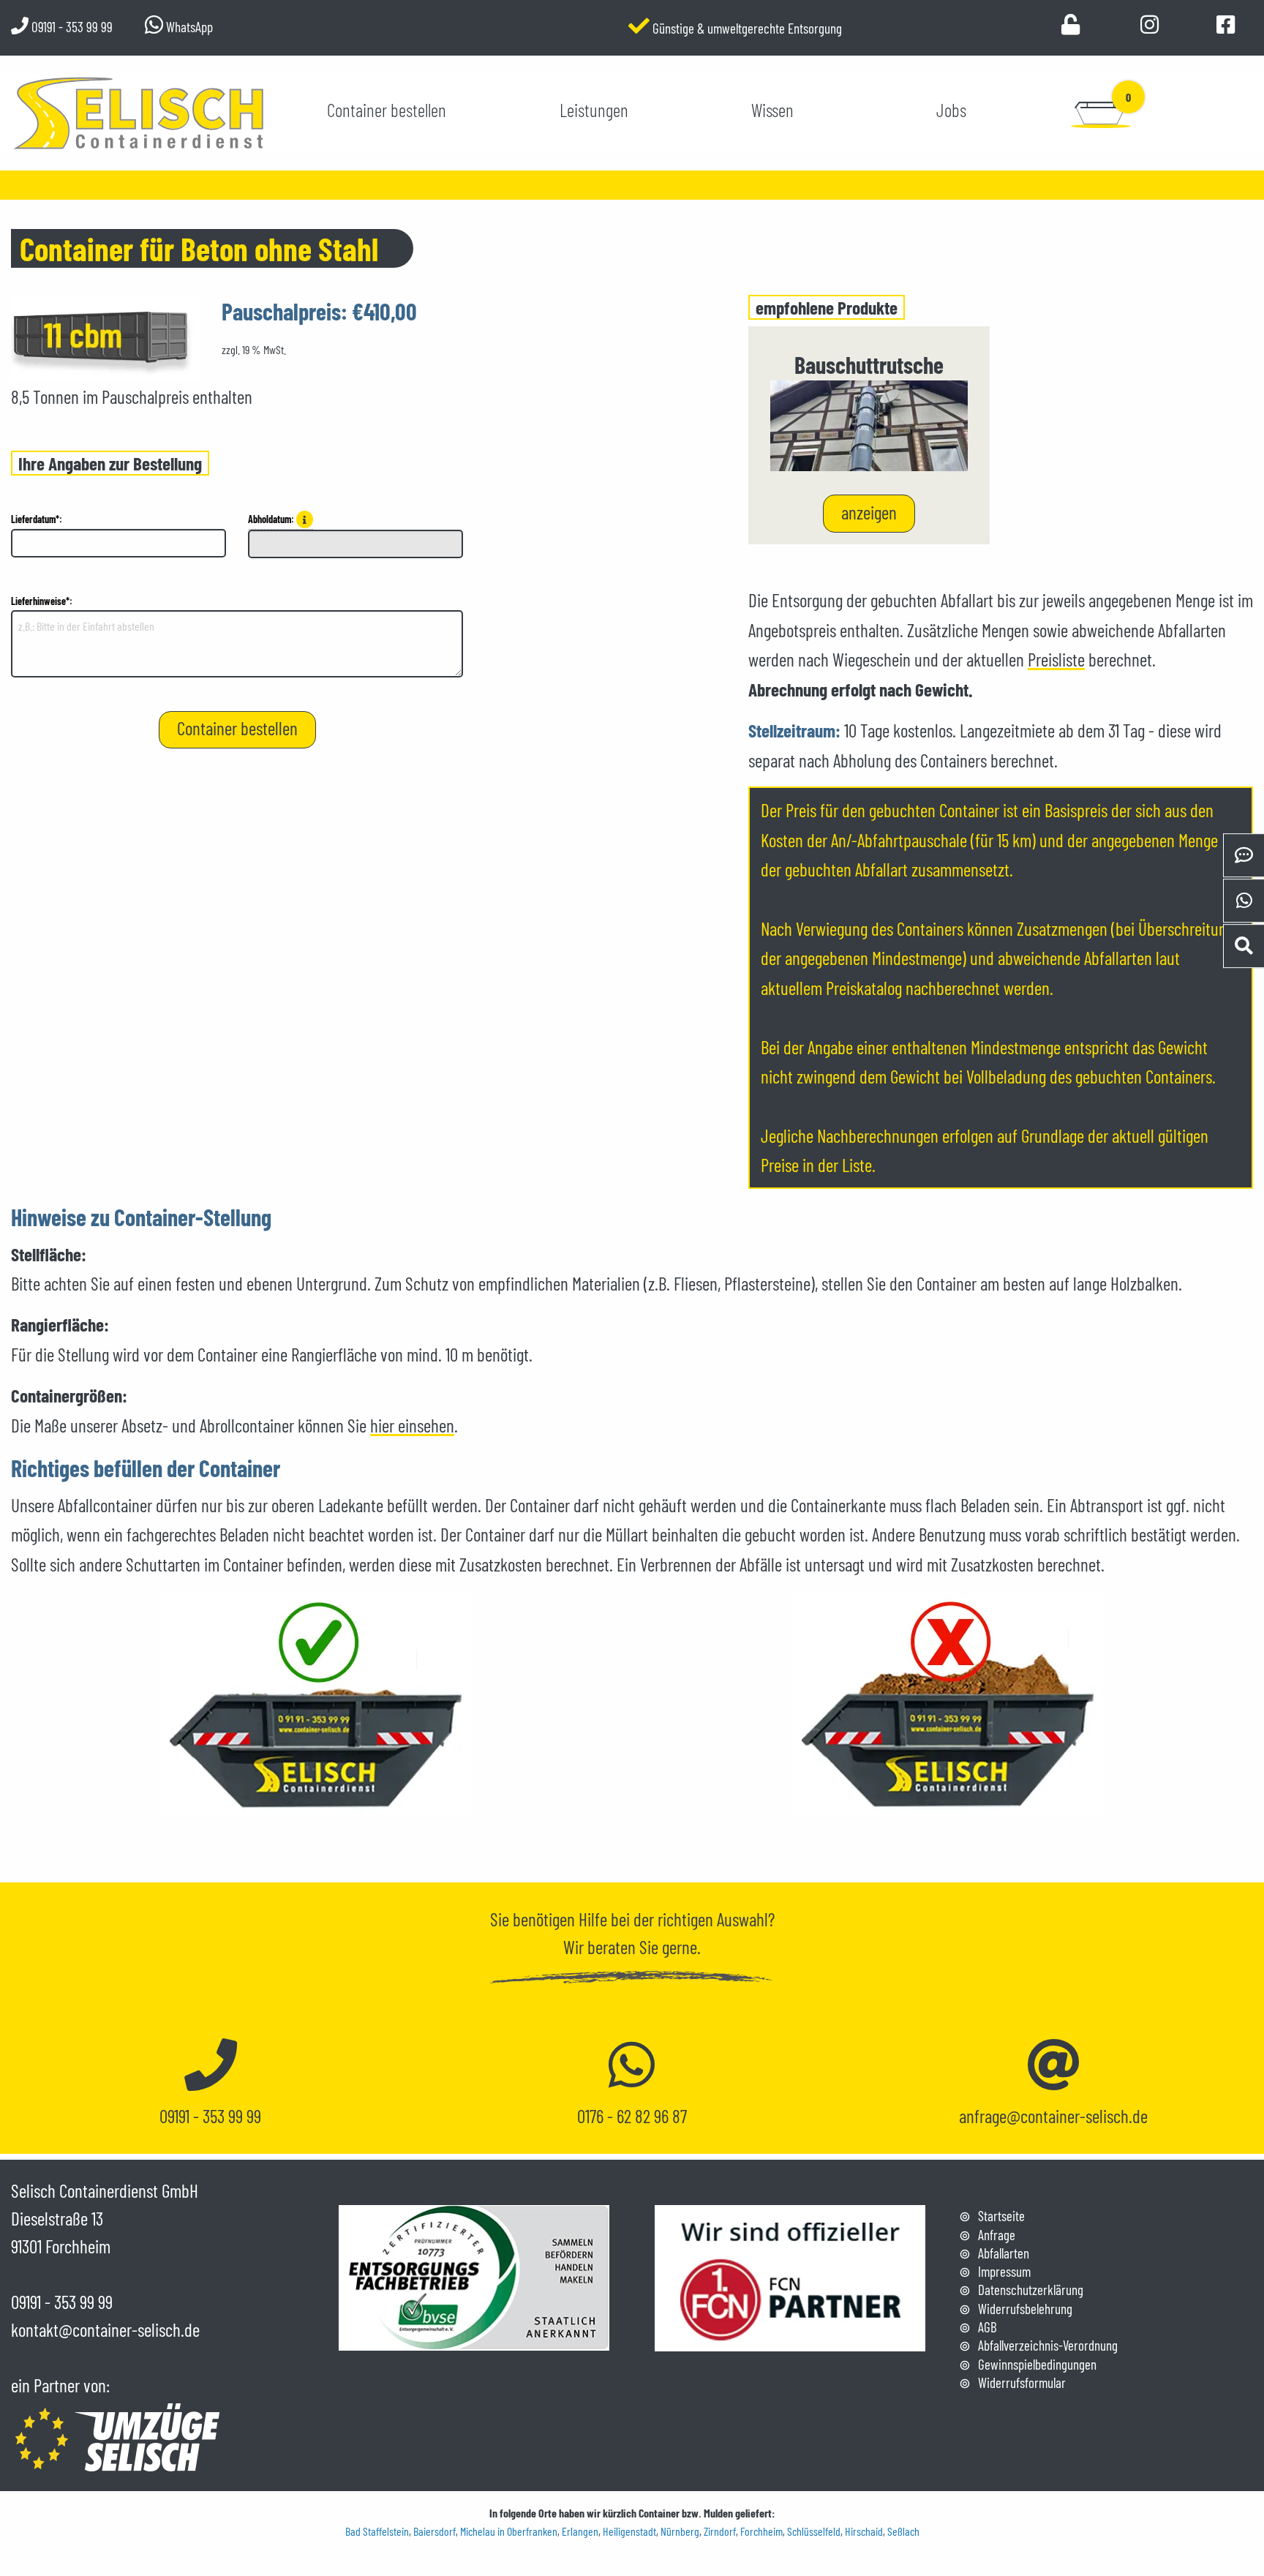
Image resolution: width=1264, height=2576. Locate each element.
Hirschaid (864, 2531)
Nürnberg (680, 2531)
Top (1242, 2523)
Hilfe (593, 1919)
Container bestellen (387, 110)
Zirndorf (720, 2531)
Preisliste (1056, 659)
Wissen (772, 110)
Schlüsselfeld (814, 2531)
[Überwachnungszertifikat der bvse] (474, 2275)
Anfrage (997, 2235)
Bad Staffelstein (377, 2531)
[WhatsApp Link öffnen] (1244, 901)
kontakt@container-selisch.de (105, 2329)
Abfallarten (1004, 2253)
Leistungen (594, 110)
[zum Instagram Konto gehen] (1150, 27)
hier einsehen (412, 1425)
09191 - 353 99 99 (71, 27)
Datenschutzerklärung (1031, 2290)
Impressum (1004, 2271)
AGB (987, 2327)
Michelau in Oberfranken (509, 2531)
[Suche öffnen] (1244, 946)
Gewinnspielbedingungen (1037, 2364)
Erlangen (580, 2531)
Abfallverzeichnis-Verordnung (1048, 2345)
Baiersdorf (434, 2531)
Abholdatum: (272, 519)
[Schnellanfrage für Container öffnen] (1244, 856)
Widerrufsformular (1022, 2382)
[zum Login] (1071, 27)
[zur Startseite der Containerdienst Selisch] (139, 110)
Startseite (1001, 2216)
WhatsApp (188, 27)
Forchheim (761, 2531)
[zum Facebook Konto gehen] (1226, 27)
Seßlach (903, 2531)
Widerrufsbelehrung (1025, 2309)
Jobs (951, 110)
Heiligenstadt (629, 2531)
